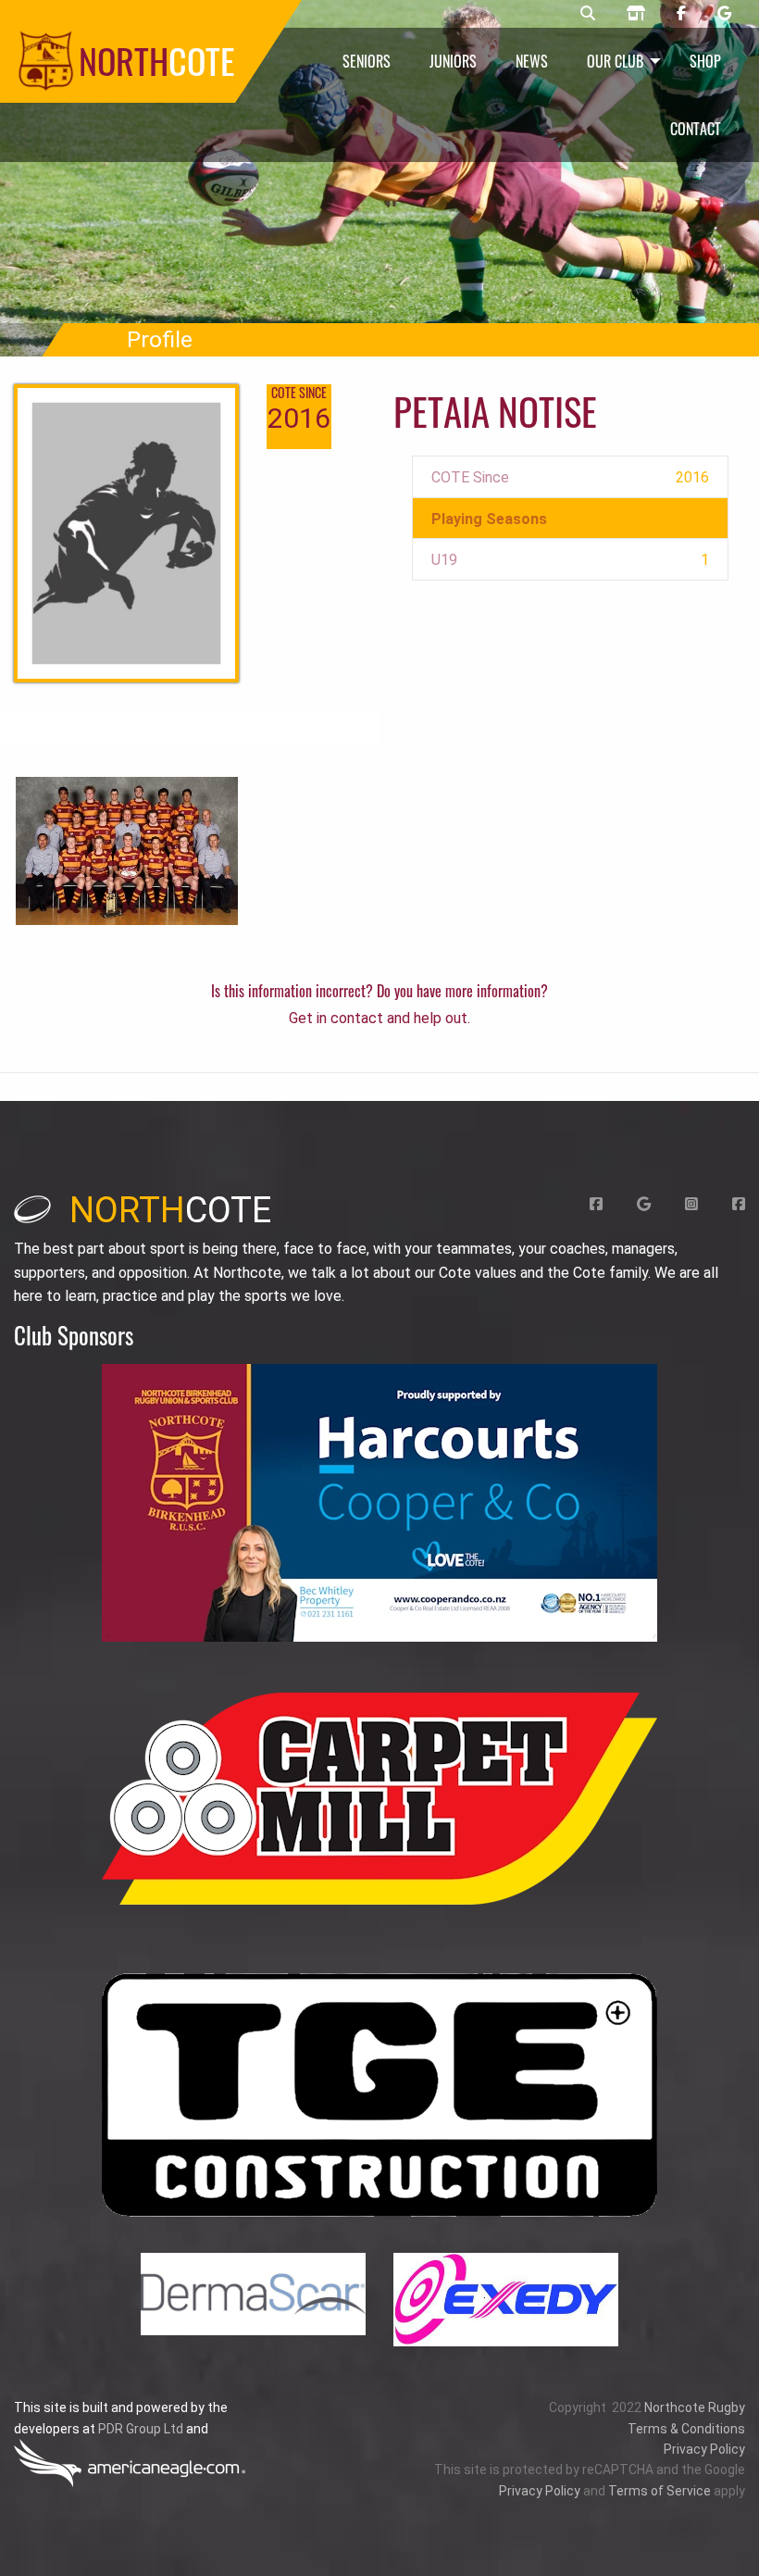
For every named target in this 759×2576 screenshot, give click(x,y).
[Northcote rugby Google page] (724, 14)
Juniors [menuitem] (453, 61)
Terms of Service (659, 2491)
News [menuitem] (532, 61)
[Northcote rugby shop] (636, 14)
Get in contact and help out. (379, 1018)
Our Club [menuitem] (615, 61)
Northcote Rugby (695, 2407)
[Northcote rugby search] (588, 14)
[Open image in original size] (379, 1503)
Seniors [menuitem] (367, 61)
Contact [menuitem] (696, 129)
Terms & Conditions (686, 2429)
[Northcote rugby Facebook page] (681, 14)
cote (170, 1210)
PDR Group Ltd (141, 2429)
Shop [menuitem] (705, 61)
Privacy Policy (704, 2449)
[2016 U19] (127, 850)
